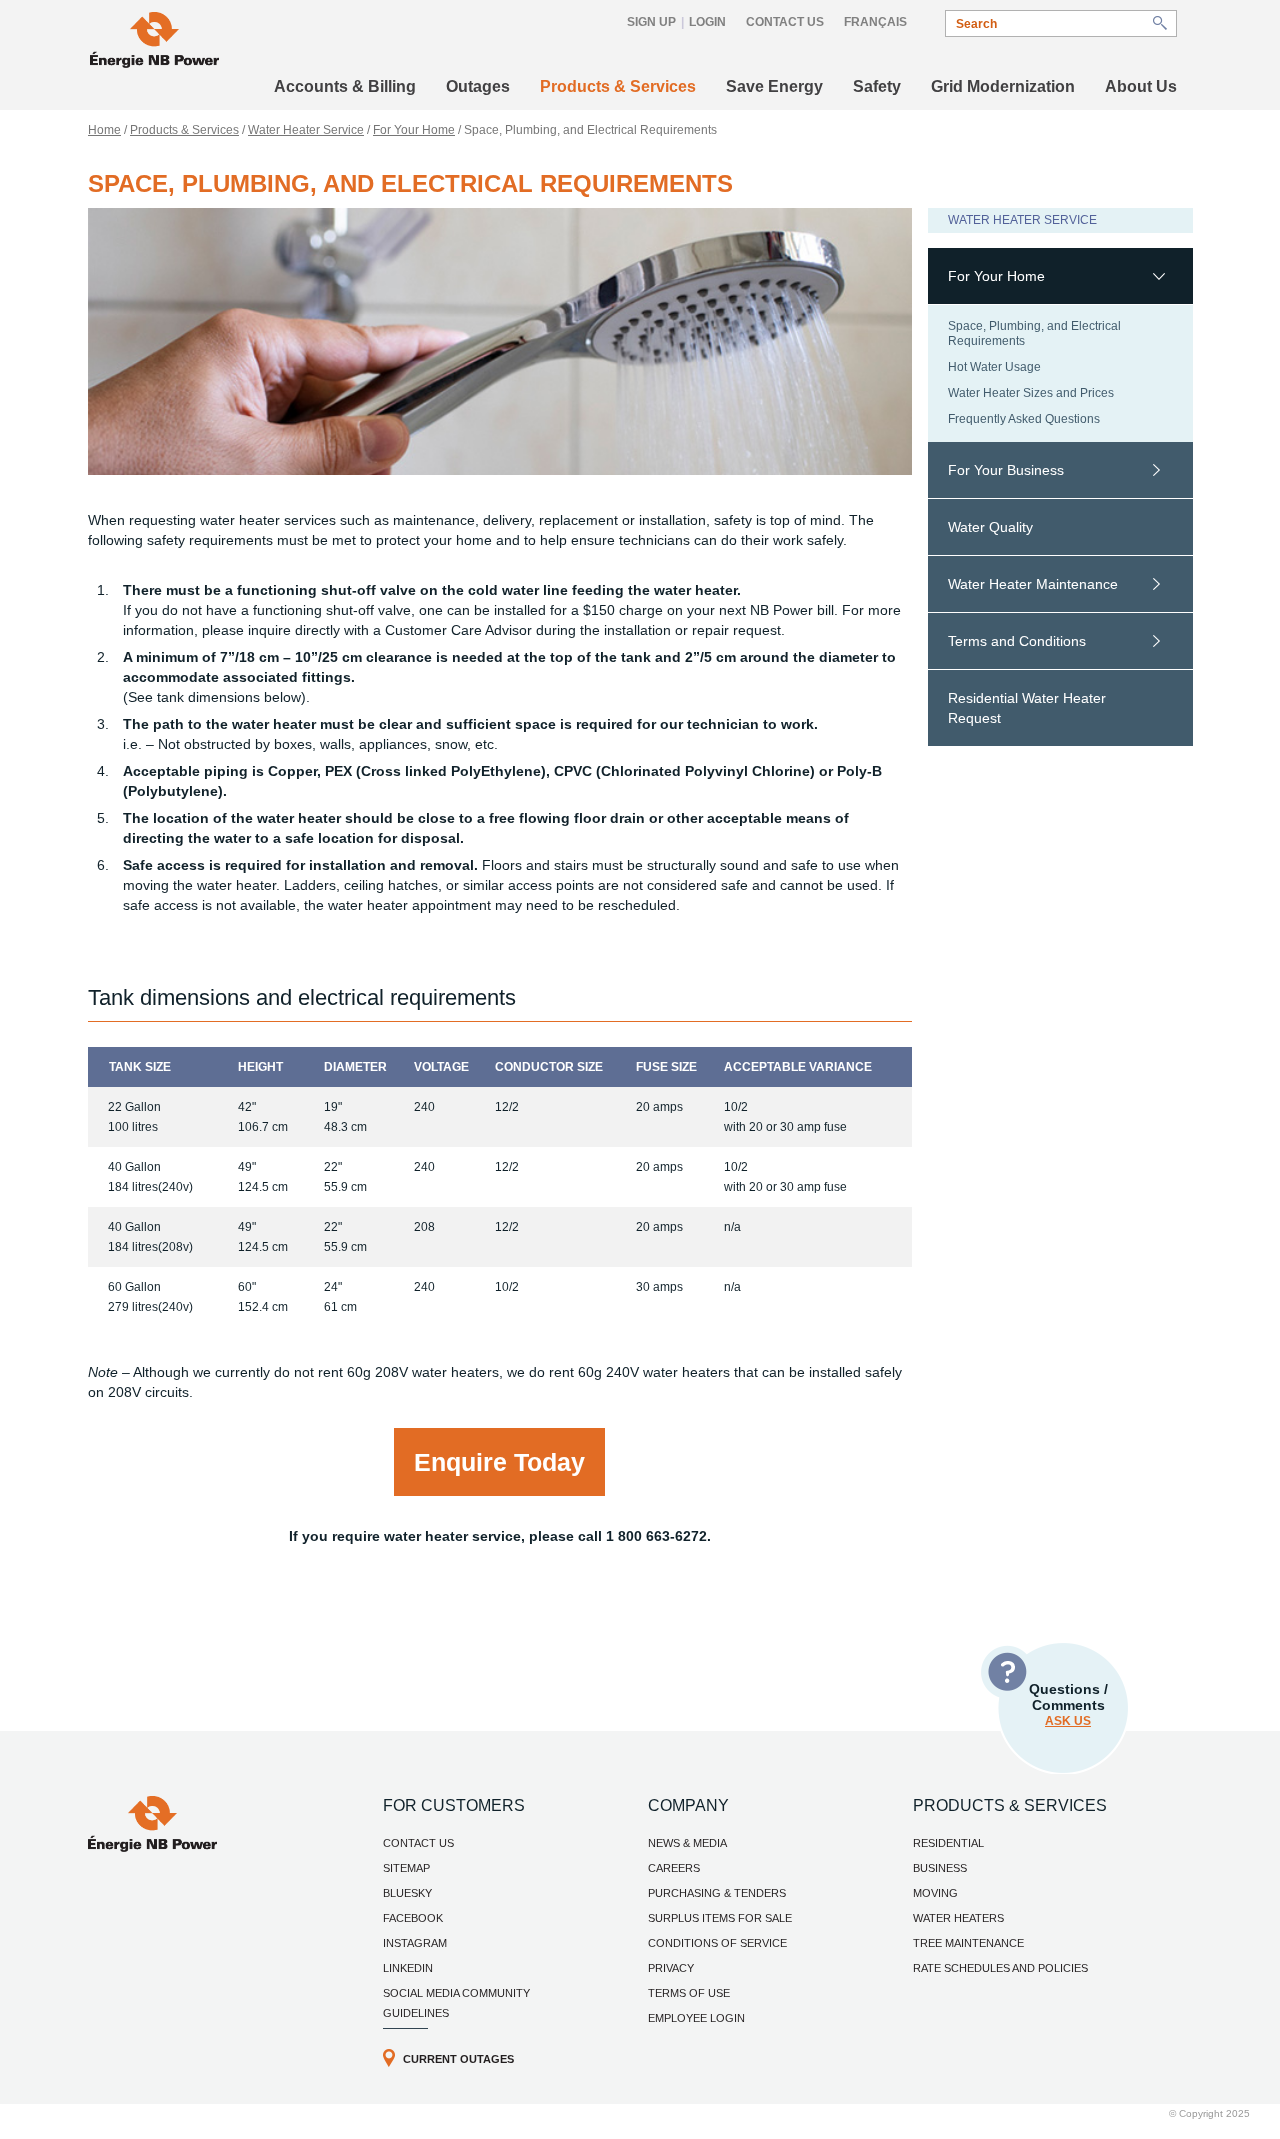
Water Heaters (958, 1918)
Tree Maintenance (968, 1943)
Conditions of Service (717, 1943)
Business (940, 1868)
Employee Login (696, 2018)
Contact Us (785, 22)
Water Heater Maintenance (1033, 584)
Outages (478, 86)
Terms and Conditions (1017, 641)
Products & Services (618, 86)
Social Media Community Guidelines (456, 2003)
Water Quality (990, 527)
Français (875, 22)
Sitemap (406, 1868)
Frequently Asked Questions (1024, 419)
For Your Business (1006, 470)
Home (104, 130)
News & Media (687, 1843)
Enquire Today (499, 1462)
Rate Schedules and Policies (1000, 1968)
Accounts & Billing (345, 86)
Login (707, 22)
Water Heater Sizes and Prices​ (1031, 393)
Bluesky (407, 1893)
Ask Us (1068, 1721)
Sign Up (651, 22)
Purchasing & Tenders (717, 1893)
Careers (674, 1868)
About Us (1141, 86)
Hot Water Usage (994, 367)
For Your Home (414, 130)
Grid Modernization (1003, 86)
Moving (935, 1893)
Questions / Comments (1068, 1704)
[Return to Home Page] (154, 42)
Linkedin (408, 1968)
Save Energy (774, 86)
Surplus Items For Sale (720, 1918)
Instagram (415, 1943)
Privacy (671, 1968)
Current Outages (458, 2059)
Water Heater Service (306, 130)
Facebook (413, 1918)
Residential (948, 1843)
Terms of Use (689, 1993)
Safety (877, 86)
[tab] (1060, 276)
